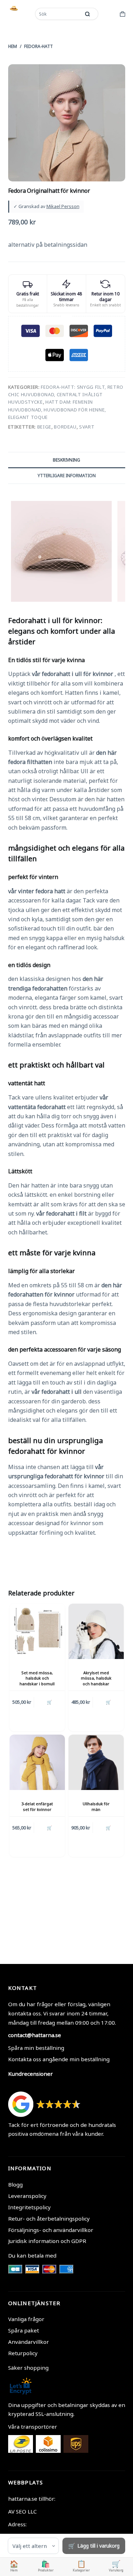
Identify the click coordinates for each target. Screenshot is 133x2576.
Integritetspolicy (29, 2207)
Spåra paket (24, 2330)
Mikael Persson (63, 206)
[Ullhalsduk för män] (96, 1762)
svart (87, 427)
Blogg (15, 2184)
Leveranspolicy (27, 2196)
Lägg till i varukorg (98, 2546)
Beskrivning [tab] (66, 460)
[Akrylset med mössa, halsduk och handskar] (96, 1631)
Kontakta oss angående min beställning (59, 2059)
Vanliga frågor (26, 2319)
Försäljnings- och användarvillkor (51, 2230)
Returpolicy (23, 2353)
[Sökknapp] (88, 14)
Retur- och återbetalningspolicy (49, 2218)
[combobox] (59, 14)
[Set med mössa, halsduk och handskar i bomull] (37, 1631)
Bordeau (65, 427)
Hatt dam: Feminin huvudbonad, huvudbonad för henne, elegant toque (57, 410)
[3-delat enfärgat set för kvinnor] (37, 1762)
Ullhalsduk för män (96, 1806)
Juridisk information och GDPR (47, 2241)
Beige (44, 427)
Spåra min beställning (36, 2048)
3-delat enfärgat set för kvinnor (37, 1806)
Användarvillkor (29, 2342)
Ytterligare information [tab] (67, 476)
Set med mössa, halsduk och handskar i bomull (37, 1678)
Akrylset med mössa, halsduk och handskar (96, 1678)
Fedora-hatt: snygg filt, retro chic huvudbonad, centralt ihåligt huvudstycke (66, 395)
